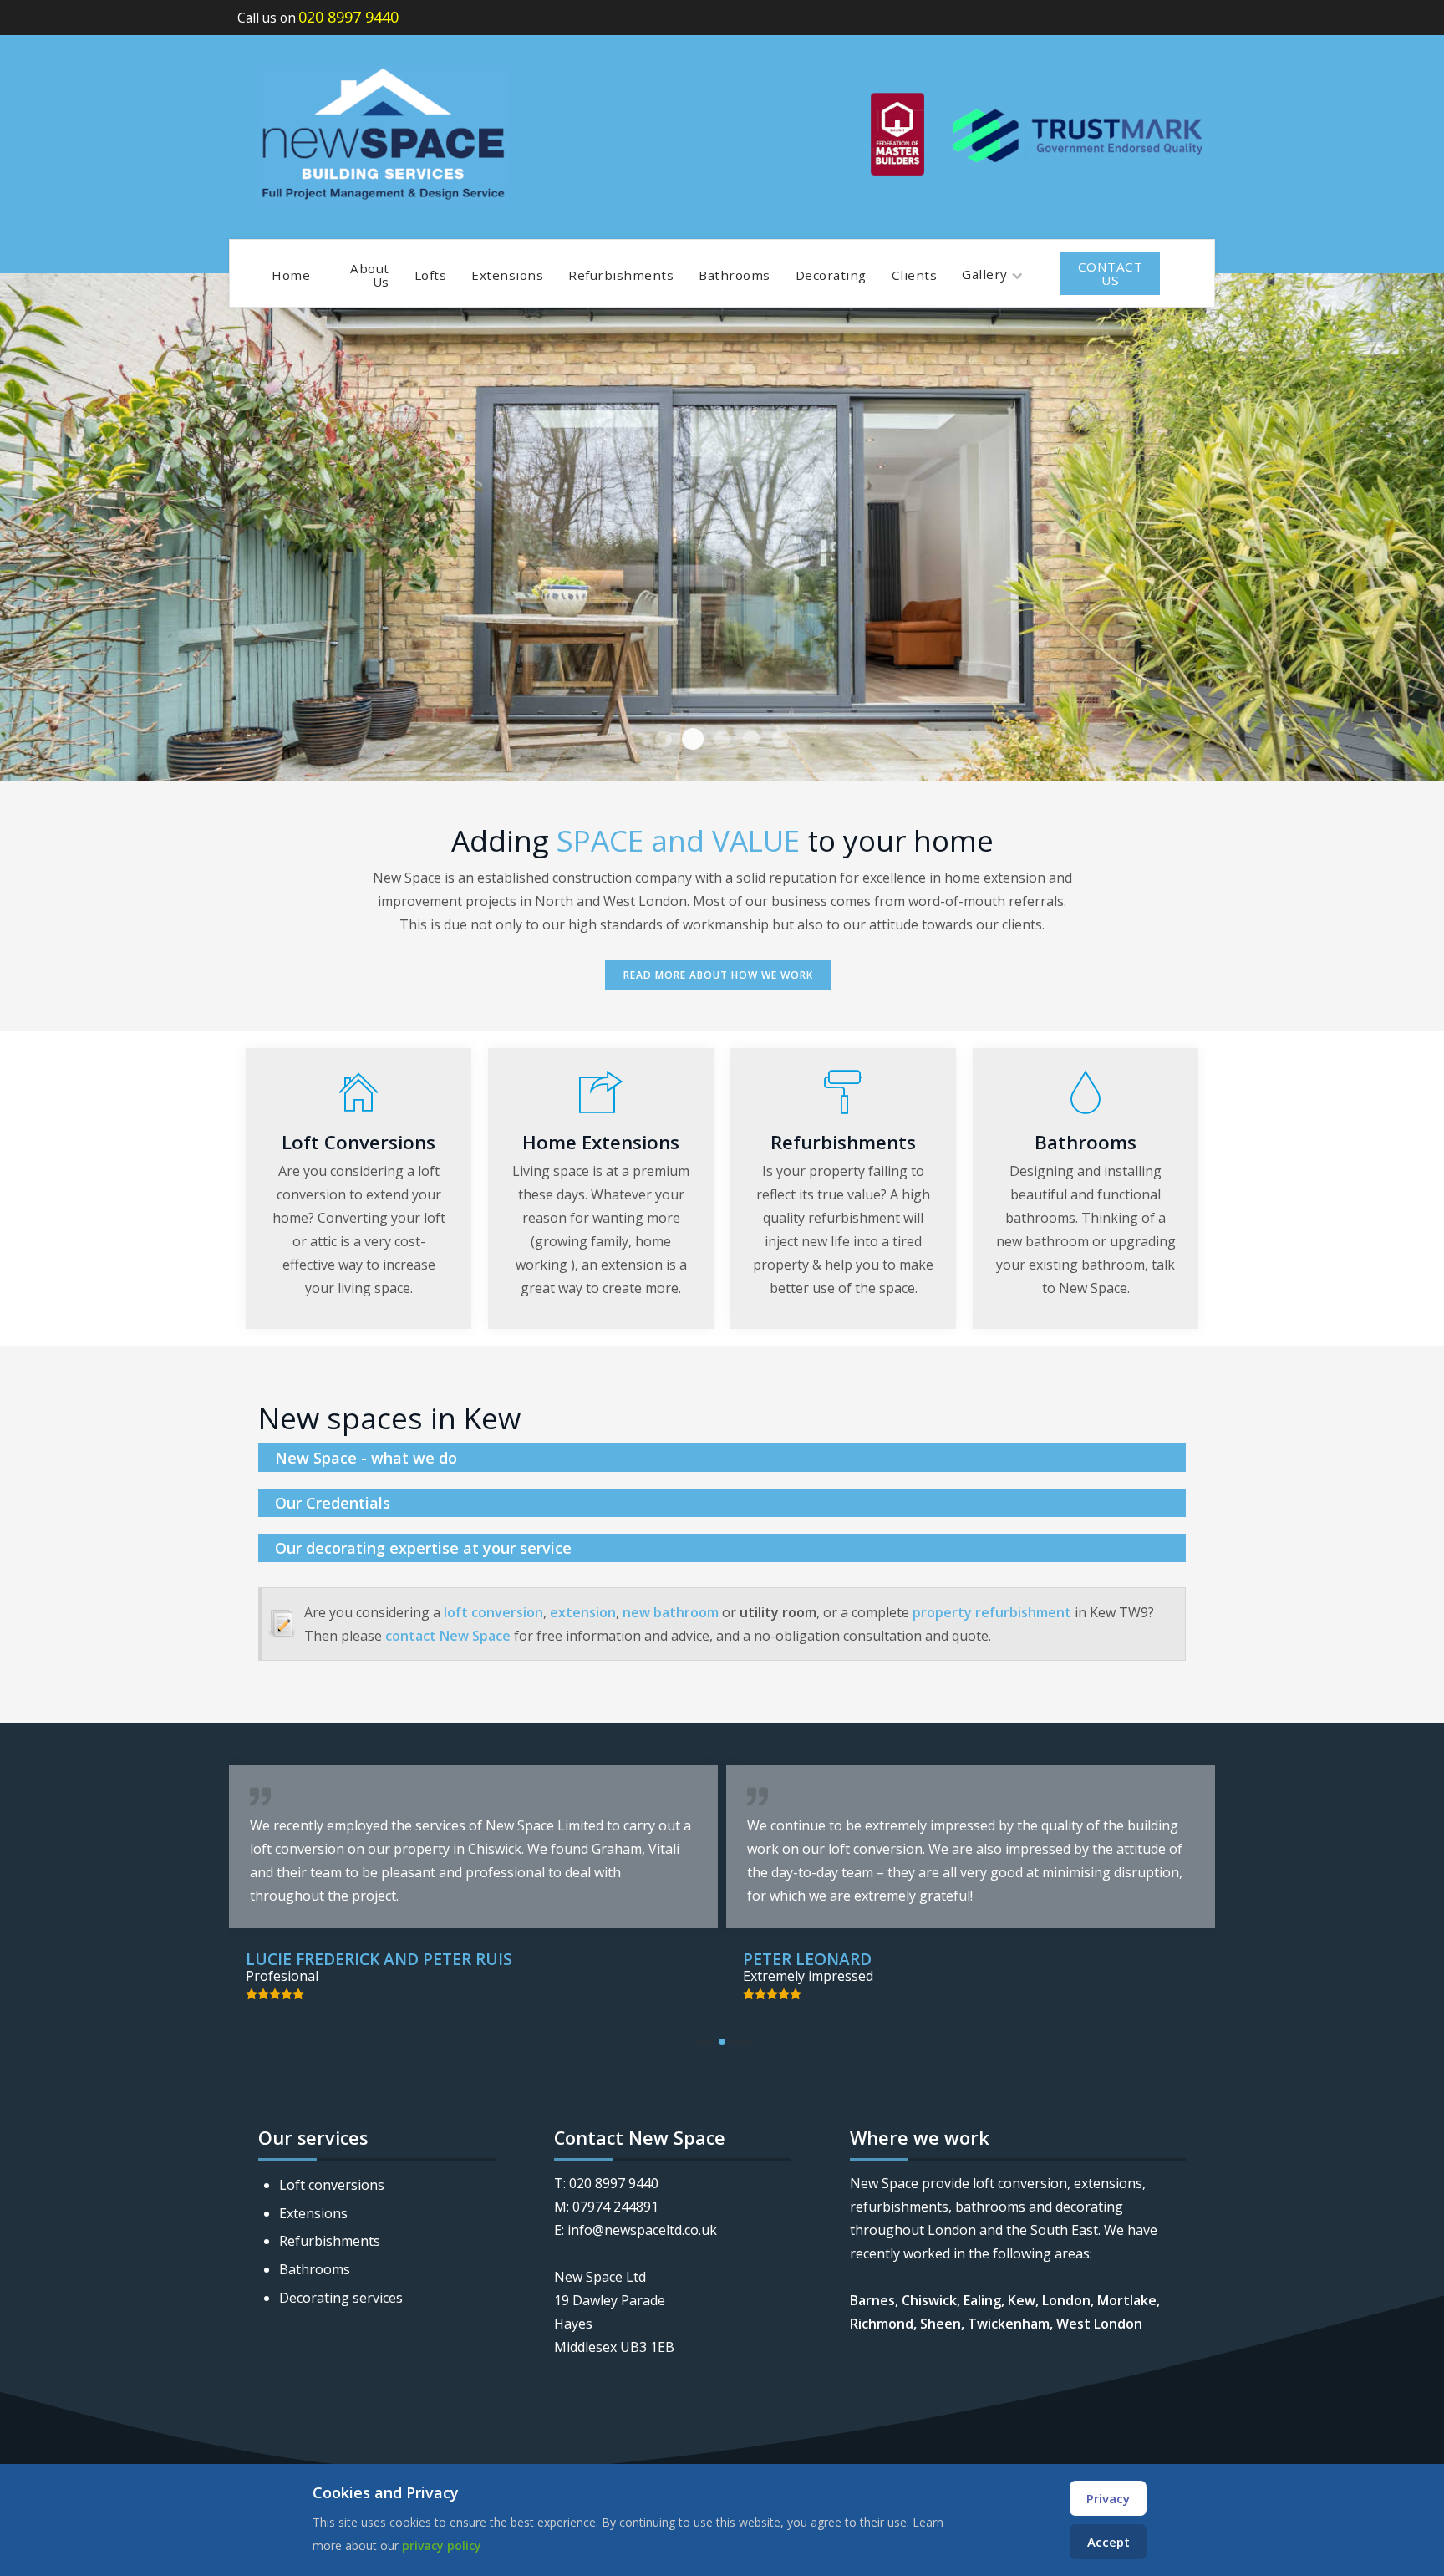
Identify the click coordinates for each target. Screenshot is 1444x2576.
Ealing (982, 2300)
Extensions (507, 275)
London (1066, 2300)
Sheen (941, 2324)
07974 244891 (615, 2207)
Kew (1022, 2300)
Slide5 (751, 739)
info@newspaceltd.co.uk (642, 2230)
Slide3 (693, 739)
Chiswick (929, 2300)
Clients (915, 275)
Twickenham (1009, 2324)
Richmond (882, 2324)
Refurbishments (621, 275)
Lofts (431, 275)
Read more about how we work (718, 975)
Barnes (872, 2300)
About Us (370, 275)
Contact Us (1111, 273)
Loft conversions (332, 2185)
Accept (1108, 2542)
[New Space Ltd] (384, 134)
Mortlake (1127, 2300)
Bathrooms (735, 275)
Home (291, 275)
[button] (703, 2042)
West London (1099, 2324)
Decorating (831, 275)
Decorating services (341, 2298)
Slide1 (722, 739)
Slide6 (780, 739)
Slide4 (664, 739)
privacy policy (442, 2545)
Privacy (1108, 2498)
